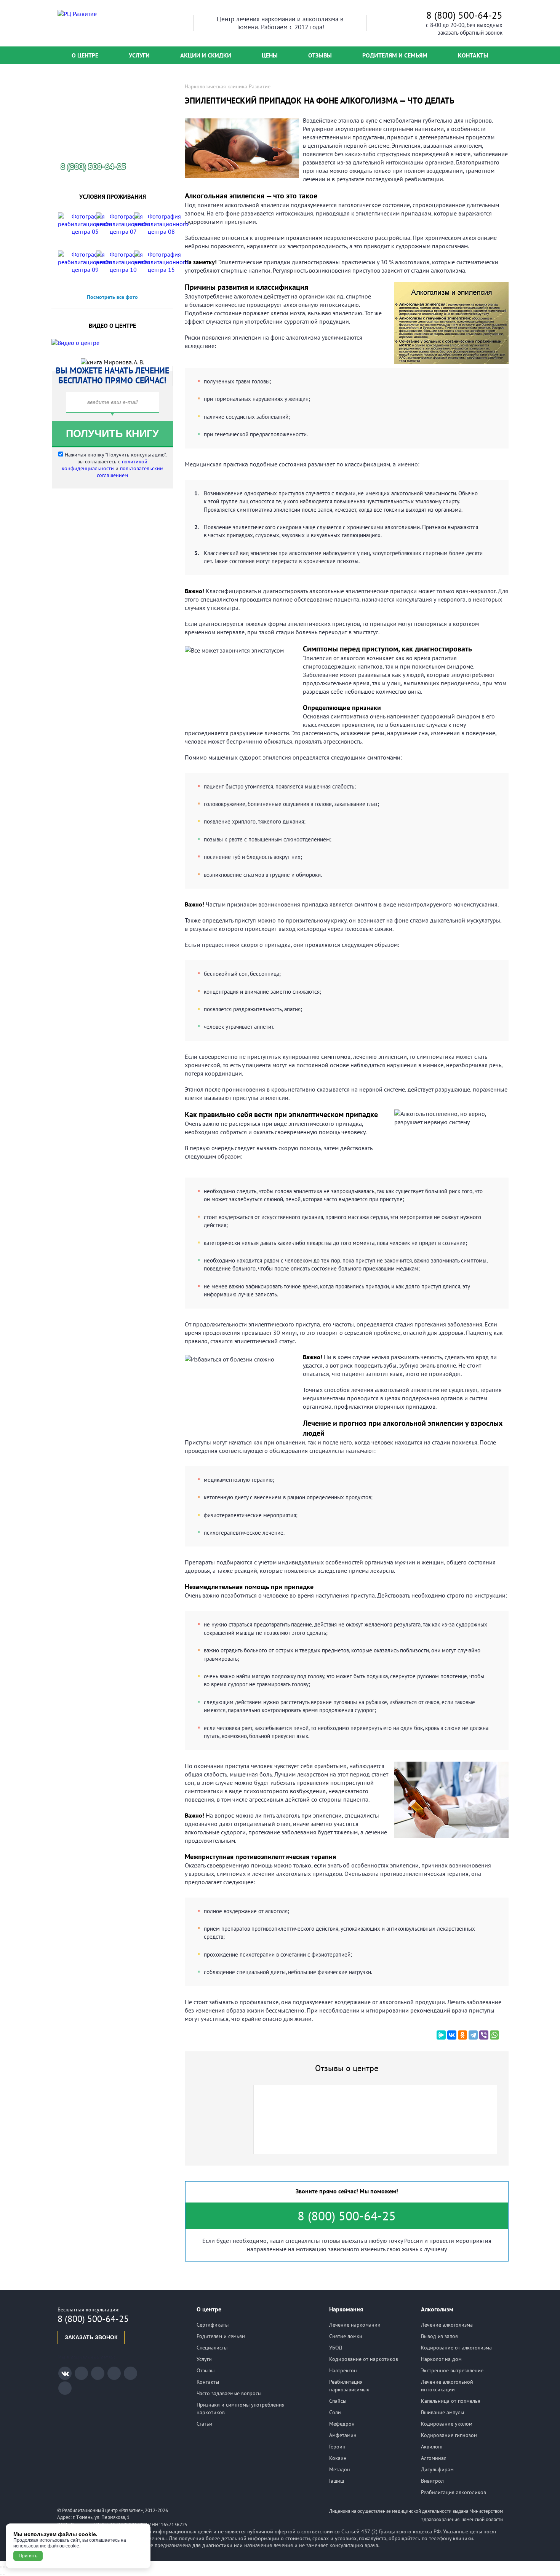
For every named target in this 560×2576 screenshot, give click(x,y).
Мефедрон (342, 2424)
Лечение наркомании (355, 2325)
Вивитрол (432, 2481)
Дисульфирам (437, 2469)
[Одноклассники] (462, 2035)
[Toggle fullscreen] (4, 2567)
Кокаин (338, 2458)
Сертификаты (213, 2325)
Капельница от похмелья (451, 2401)
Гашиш (337, 2481)
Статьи (204, 2424)
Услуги (139, 55)
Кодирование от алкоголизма (456, 2348)
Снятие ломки (346, 2336)
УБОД (336, 2348)
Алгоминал (434, 2458)
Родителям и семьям (395, 55)
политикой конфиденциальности (105, 465)
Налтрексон (343, 2370)
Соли (335, 2412)
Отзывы (320, 55)
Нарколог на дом (441, 2359)
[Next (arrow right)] (4, 2574)
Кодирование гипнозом (449, 2435)
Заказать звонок (91, 2337)
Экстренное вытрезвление (452, 2370)
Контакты (473, 55)
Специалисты (212, 2348)
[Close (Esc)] (1, 2567)
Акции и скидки (206, 55)
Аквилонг (432, 2447)
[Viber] (484, 2035)
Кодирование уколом (447, 2424)
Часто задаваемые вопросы (229, 2393)
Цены (270, 55)
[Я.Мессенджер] (441, 2035)
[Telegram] (473, 2035)
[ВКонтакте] (452, 2035)
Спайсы (338, 2401)
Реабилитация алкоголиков (454, 2492)
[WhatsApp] (494, 2035)
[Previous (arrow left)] (1, 2574)
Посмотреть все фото (112, 297)
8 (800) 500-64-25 (464, 15)
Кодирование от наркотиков (364, 2359)
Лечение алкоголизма (447, 2325)
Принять (28, 2556)
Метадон (340, 2469)
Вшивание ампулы (442, 2412)
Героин (337, 2447)
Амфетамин (343, 2435)
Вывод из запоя (439, 2336)
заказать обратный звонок (470, 33)
